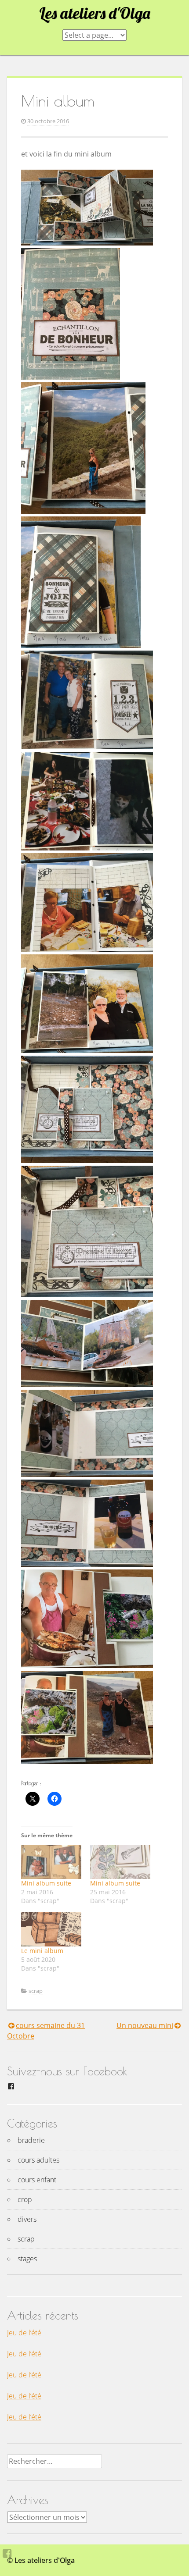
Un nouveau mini (145, 2025)
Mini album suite (46, 1883)
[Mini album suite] (51, 1862)
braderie (31, 2140)
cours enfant (37, 2180)
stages (27, 2259)
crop (25, 2199)
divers (27, 2219)
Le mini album (42, 1951)
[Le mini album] (51, 1929)
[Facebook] (7, 2553)
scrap (36, 1991)
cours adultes (38, 2160)
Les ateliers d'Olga (94, 13)
